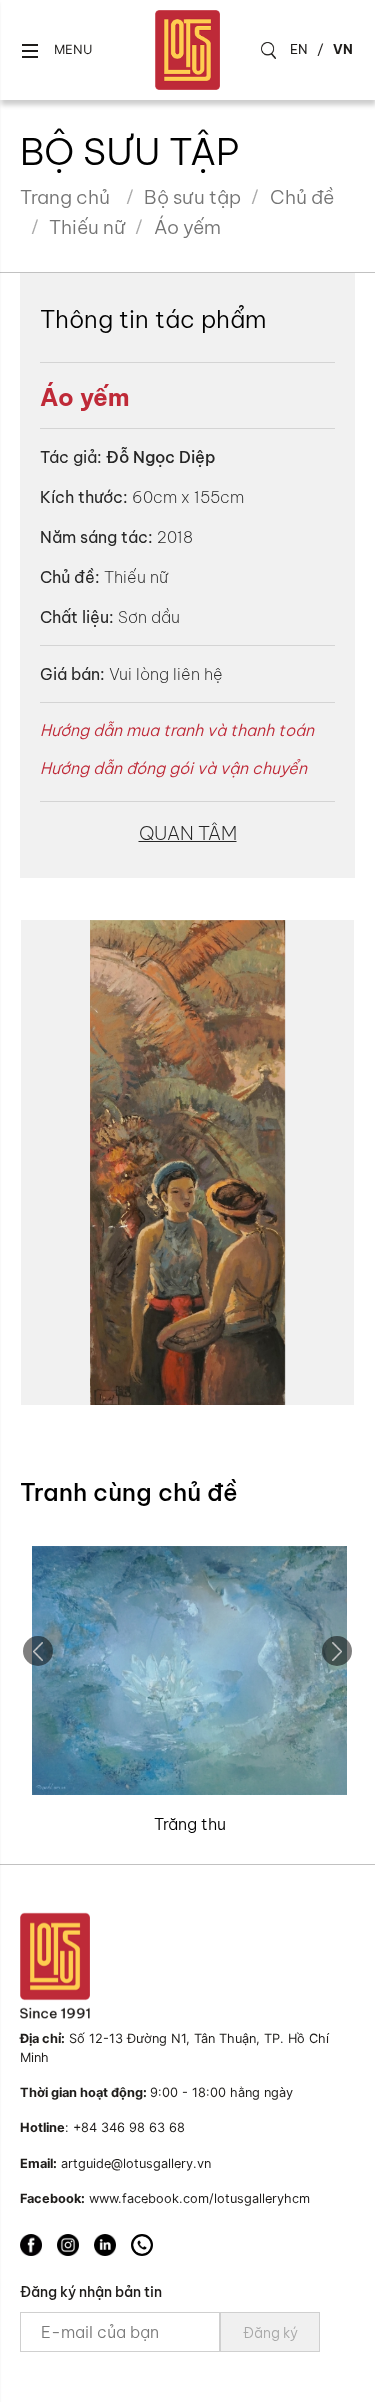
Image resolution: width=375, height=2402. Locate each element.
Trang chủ (65, 197)
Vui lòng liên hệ (166, 674)
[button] (56, 50)
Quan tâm (188, 833)
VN (343, 49)
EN (299, 49)
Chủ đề (302, 197)
